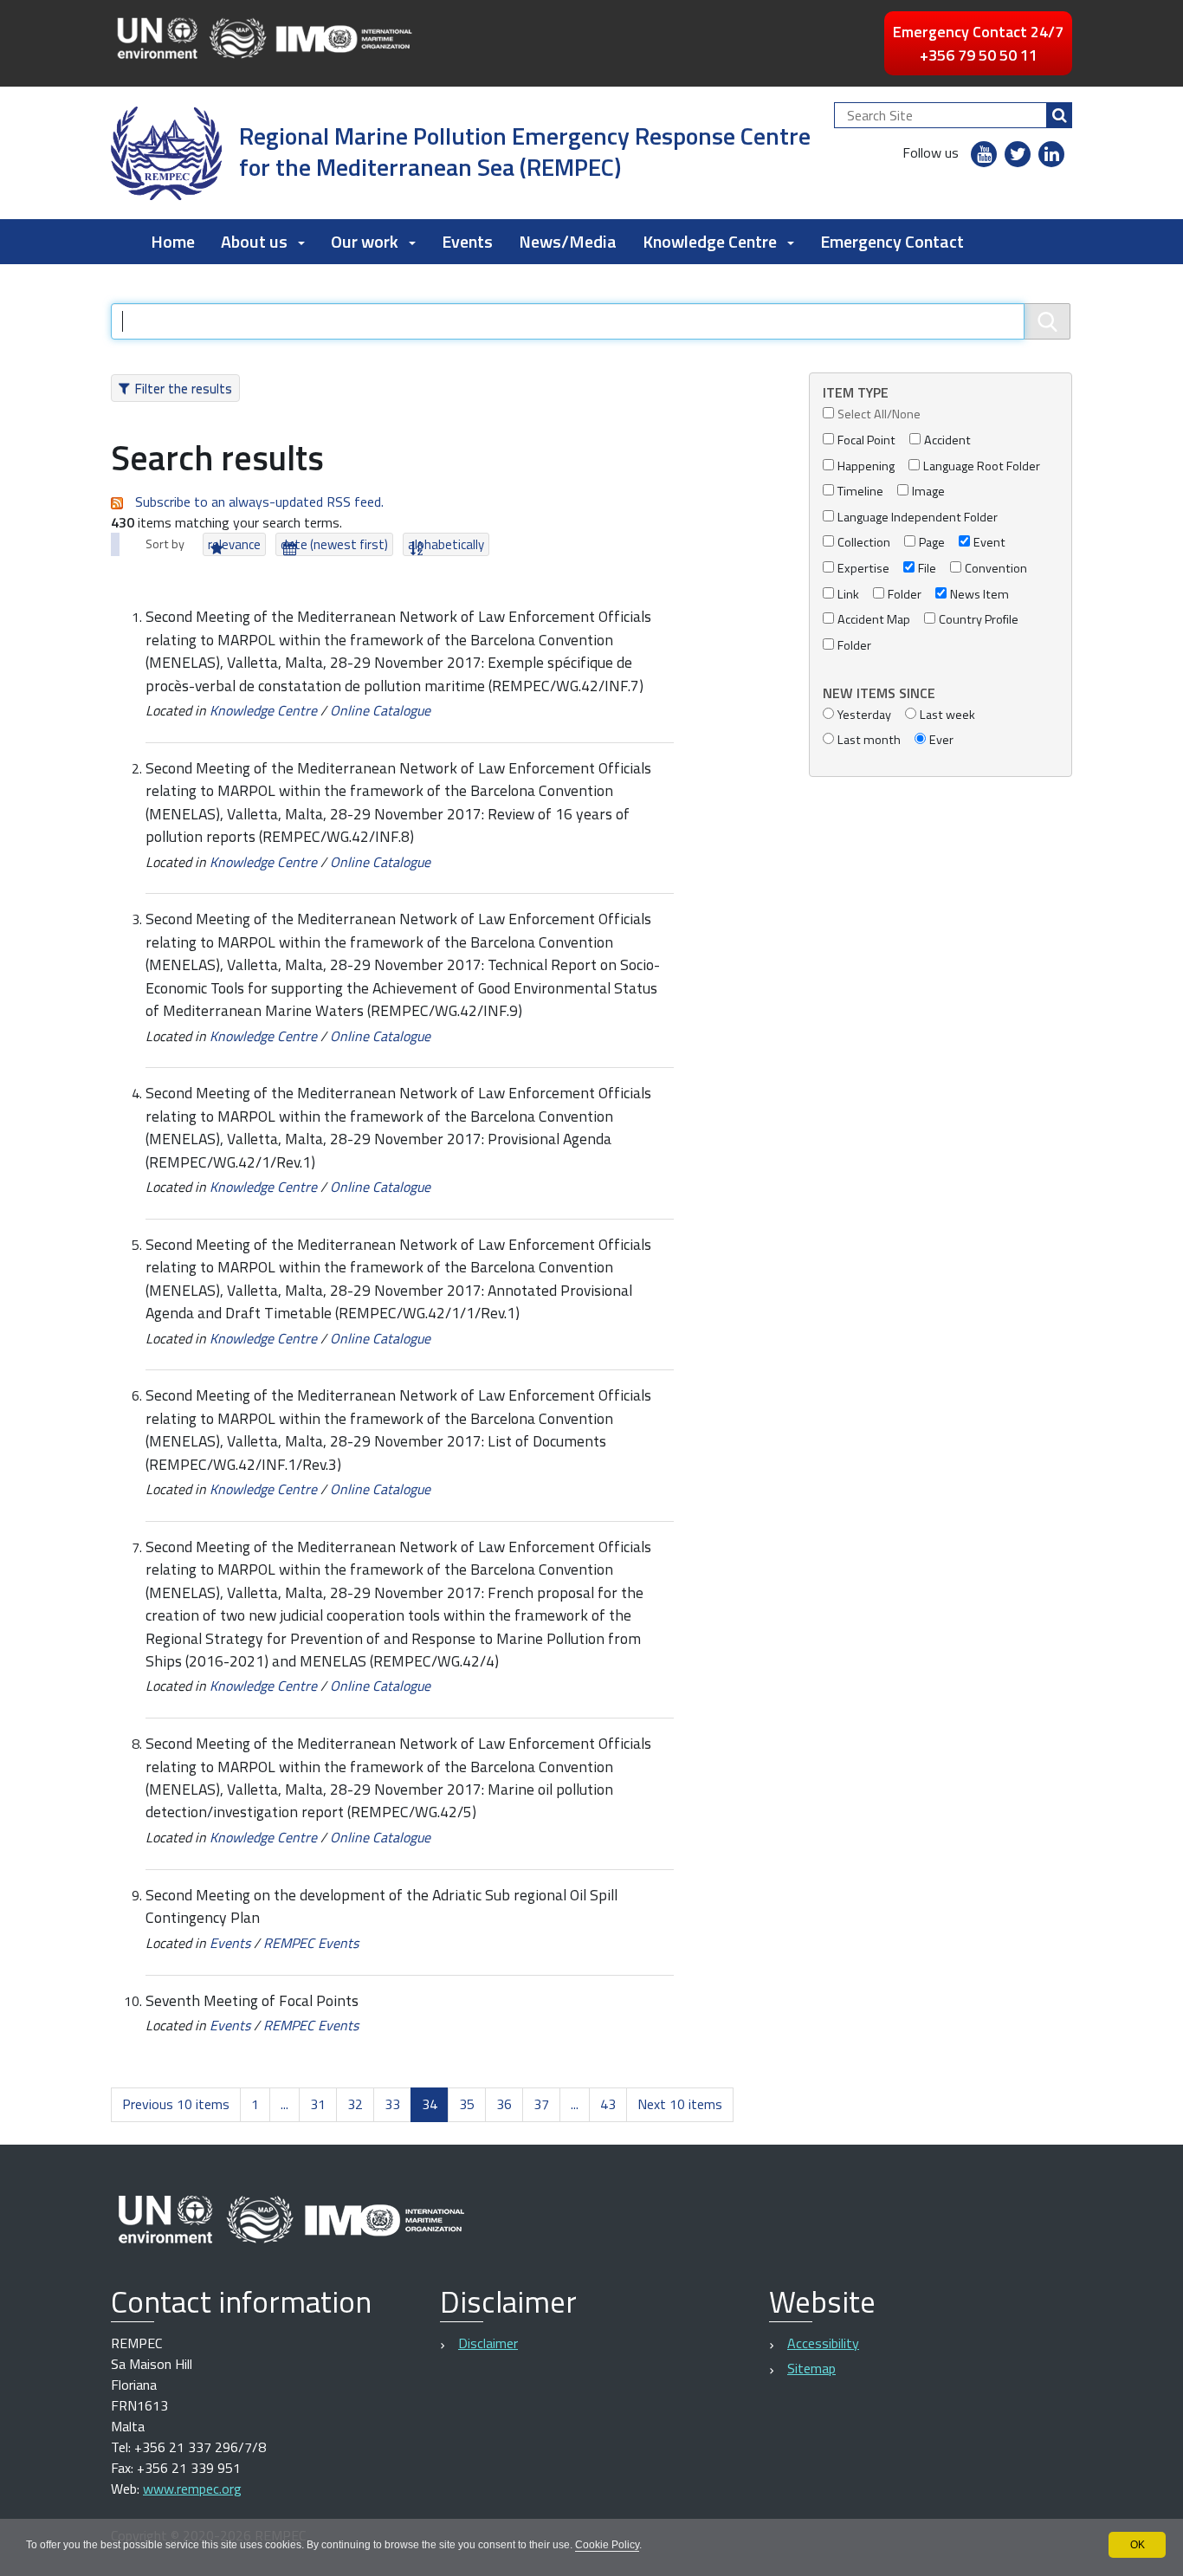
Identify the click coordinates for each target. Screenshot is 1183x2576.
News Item (979, 595)
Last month (869, 740)
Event (989, 543)
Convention (996, 569)
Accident (947, 440)
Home (173, 241)
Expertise (863, 569)
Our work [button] (365, 241)
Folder (905, 595)
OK (1138, 2545)
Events (467, 241)
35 (467, 2104)
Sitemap (811, 2368)
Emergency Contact (892, 241)
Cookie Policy (607, 2545)
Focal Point (866, 440)
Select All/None (879, 414)
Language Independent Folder (918, 518)
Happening (866, 466)
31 (318, 2104)
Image (928, 492)
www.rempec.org (192, 2489)
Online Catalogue (380, 710)
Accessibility (823, 2343)
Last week (947, 715)
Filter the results (183, 388)
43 (608, 2104)
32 (355, 2104)
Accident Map (874, 620)
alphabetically (446, 544)
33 (392, 2104)
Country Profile (979, 620)
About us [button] (254, 241)
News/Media (568, 241)
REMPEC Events (311, 1943)
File (927, 569)
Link (848, 595)
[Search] (1059, 115)
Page (932, 543)
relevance (234, 544)
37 (541, 2104)
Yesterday (864, 715)
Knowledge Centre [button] (710, 241)
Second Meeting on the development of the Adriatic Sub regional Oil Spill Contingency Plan (381, 1906)
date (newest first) (334, 544)
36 (504, 2104)
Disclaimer (488, 2343)
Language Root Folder (982, 466)
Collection (864, 543)
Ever (941, 740)
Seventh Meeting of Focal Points (252, 2000)
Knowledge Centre (263, 710)
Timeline (860, 492)
